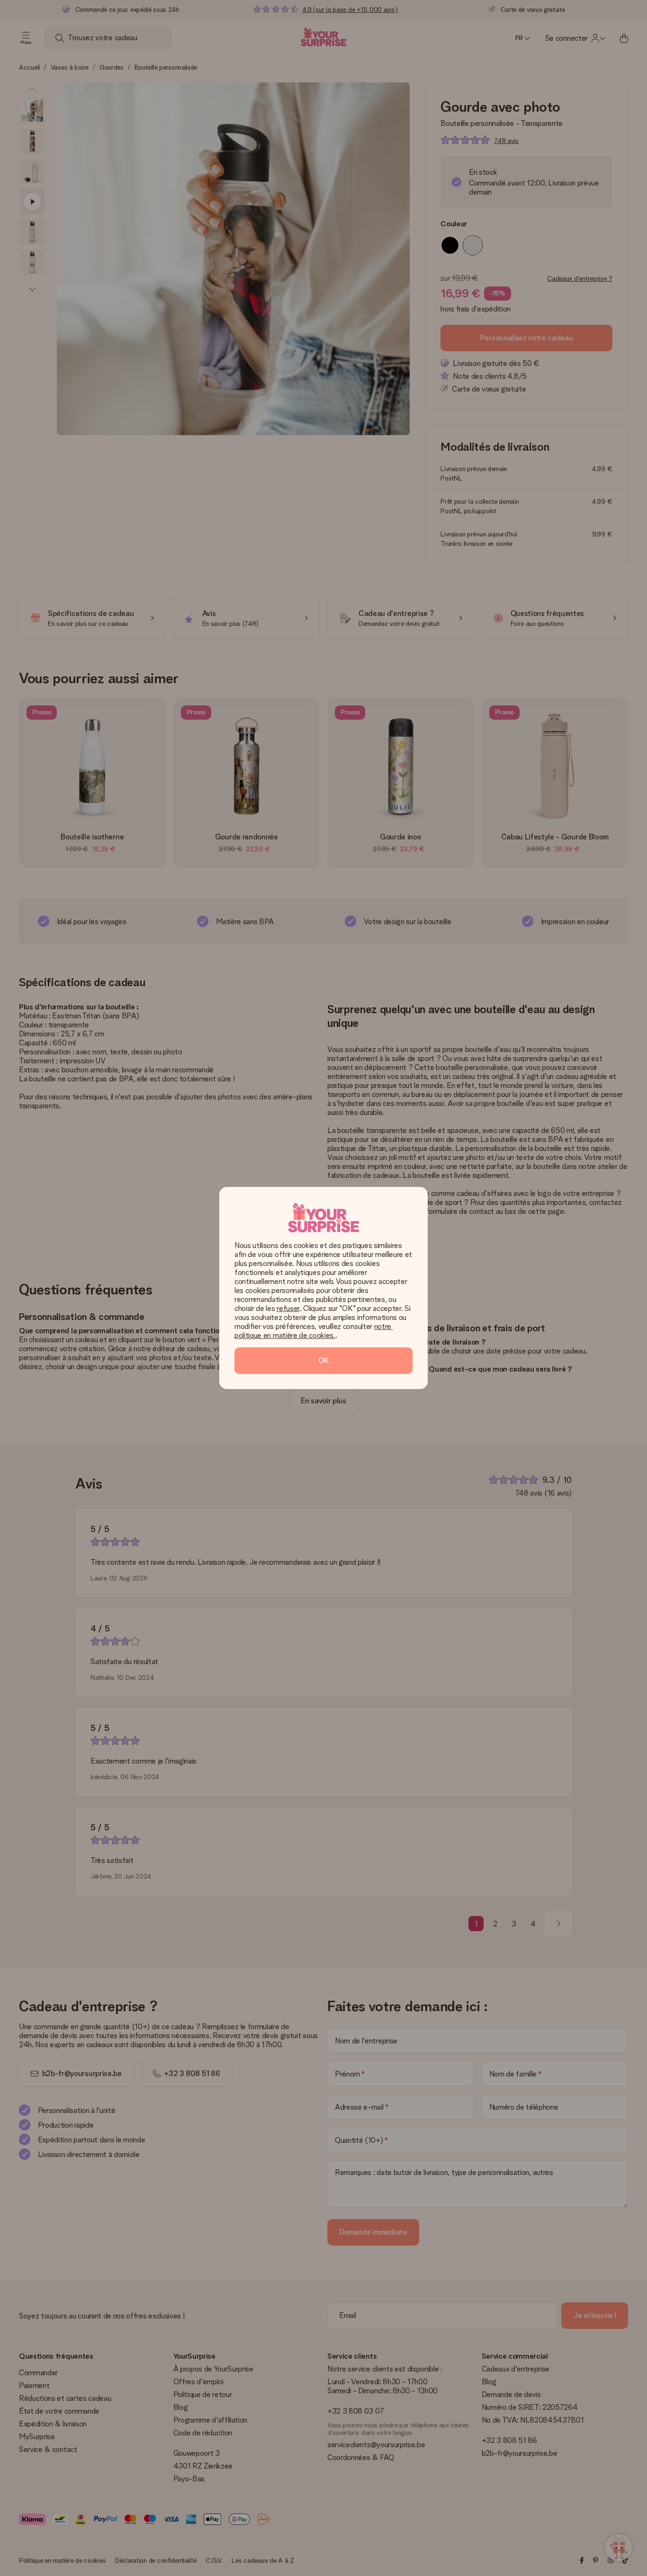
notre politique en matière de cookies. (314, 1331)
